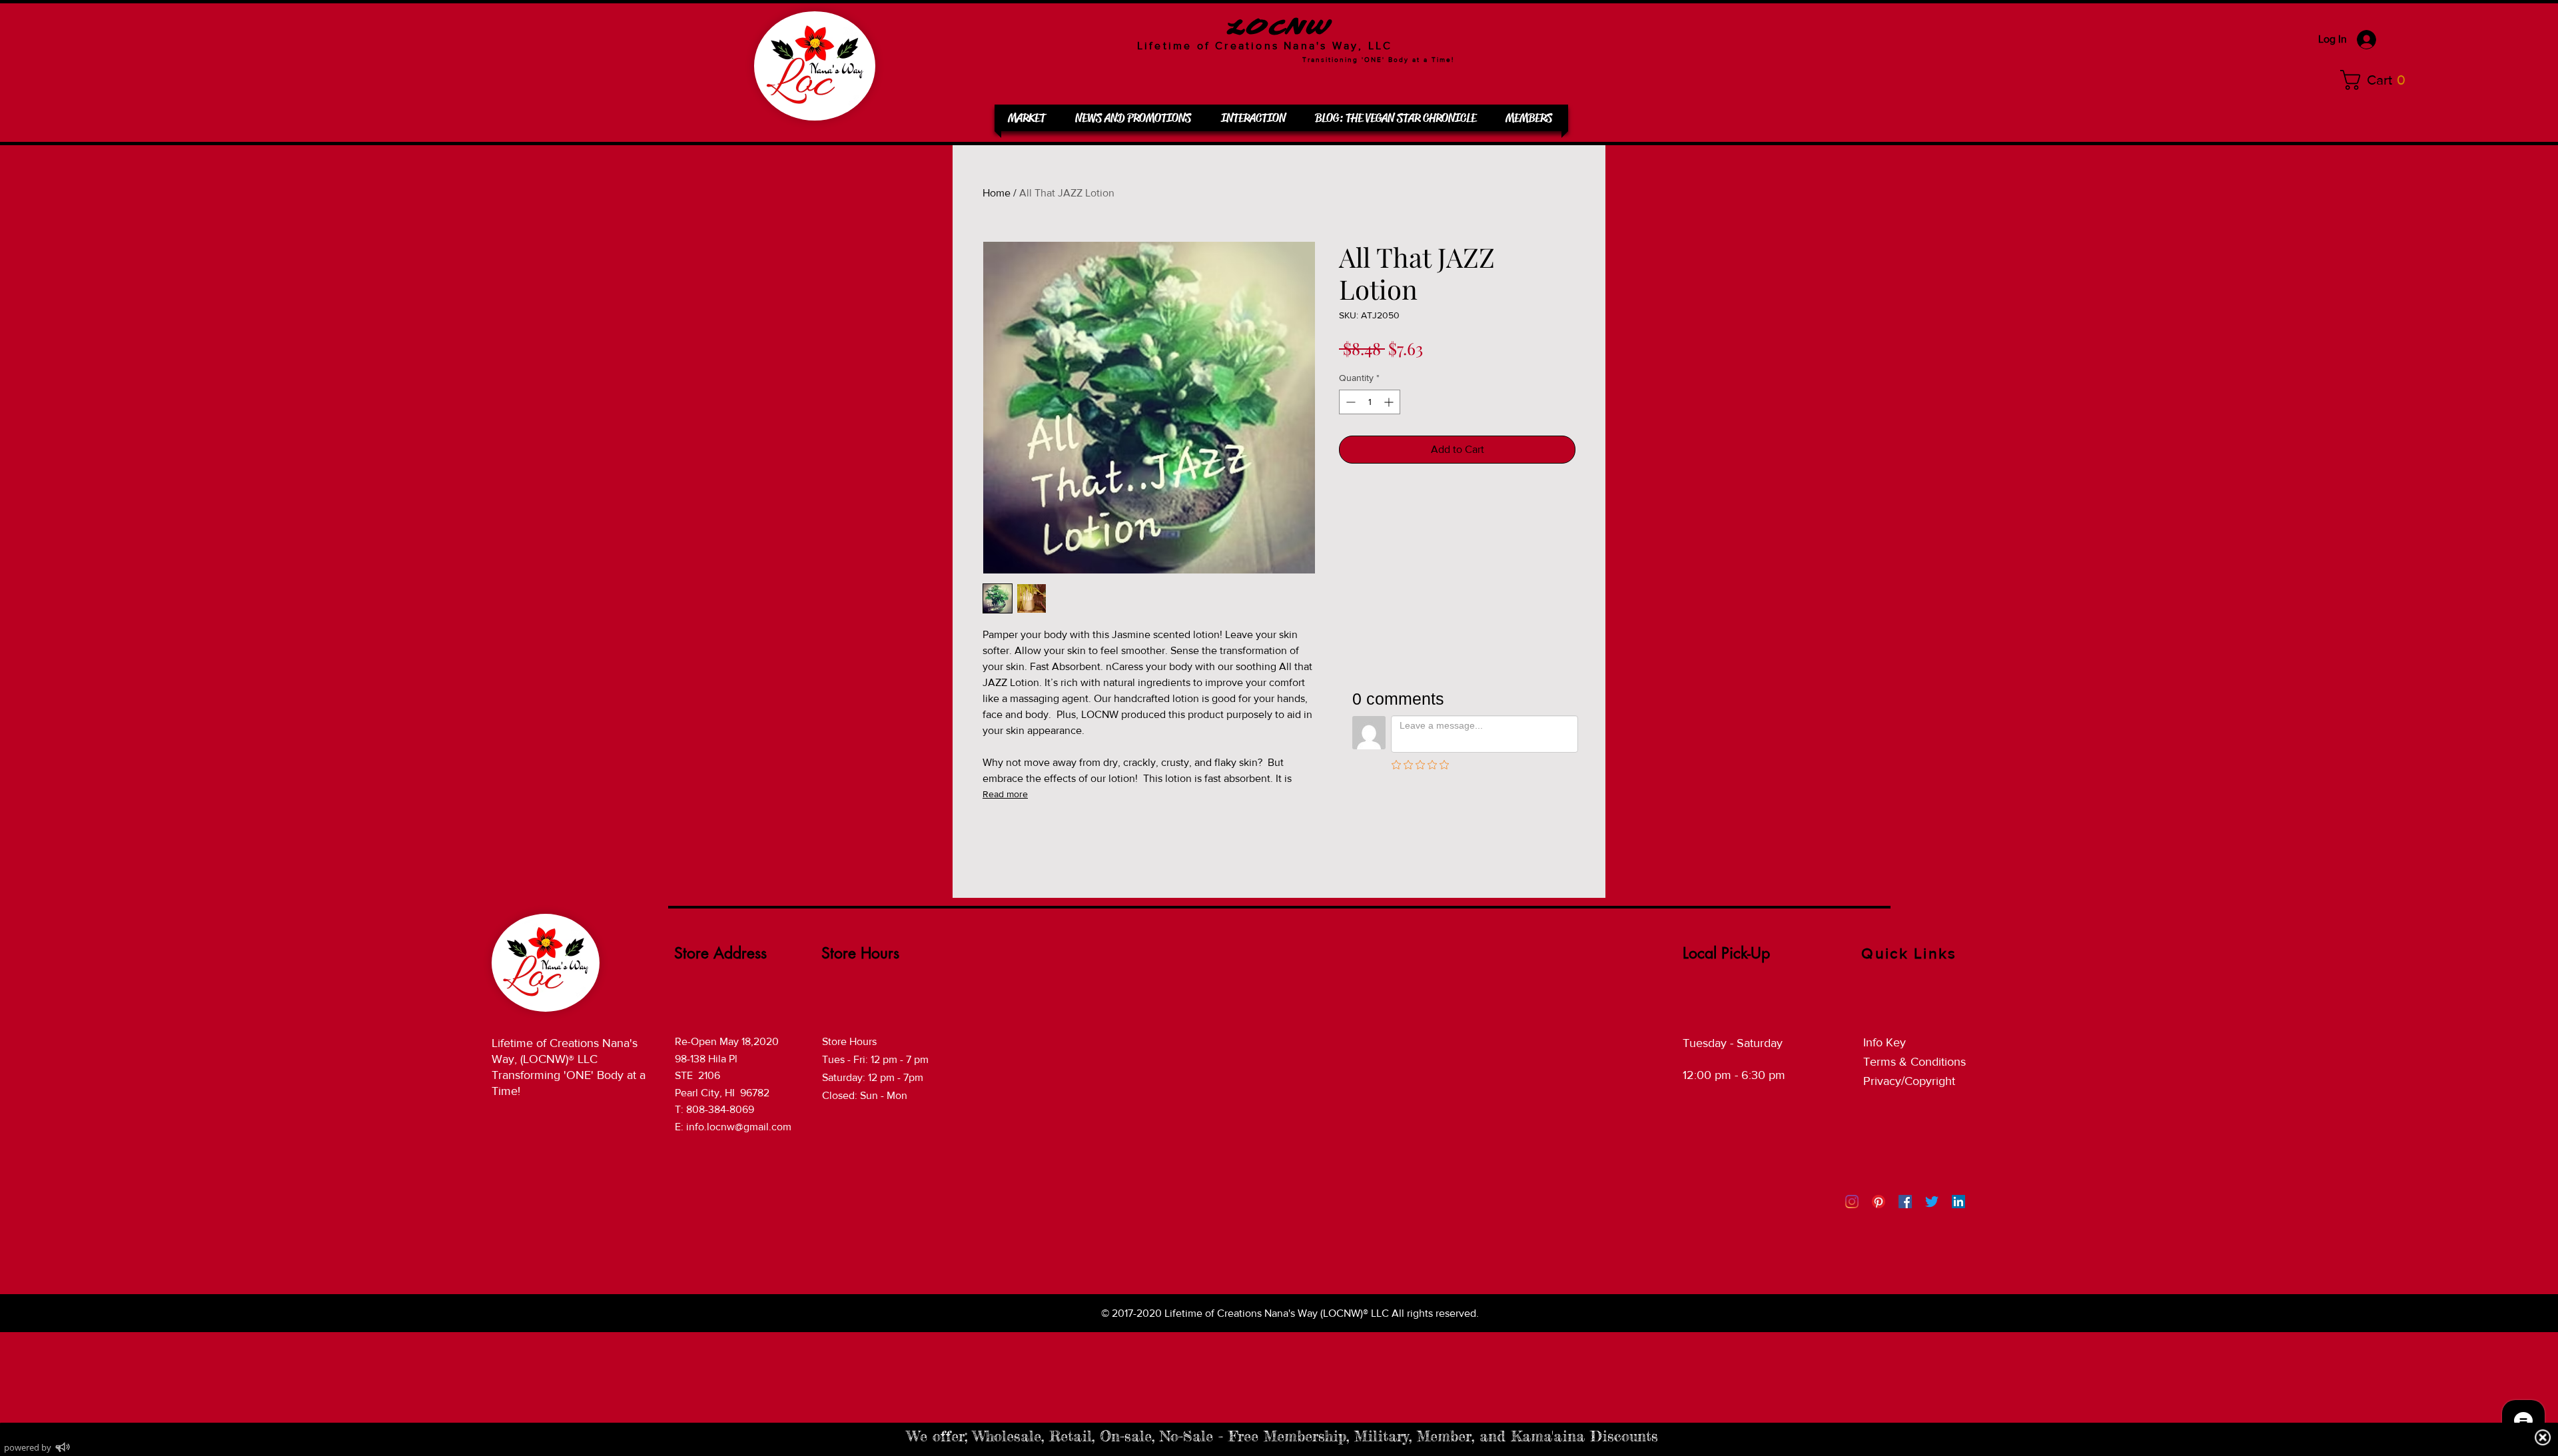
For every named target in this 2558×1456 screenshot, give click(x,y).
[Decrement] (1349, 402)
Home (997, 193)
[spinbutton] (1370, 402)
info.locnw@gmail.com (739, 1127)
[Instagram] (1852, 1202)
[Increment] (1390, 402)
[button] (2377, 80)
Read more (1005, 794)
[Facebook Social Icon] (1905, 1202)
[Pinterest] (1879, 1202)
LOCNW (1279, 28)
